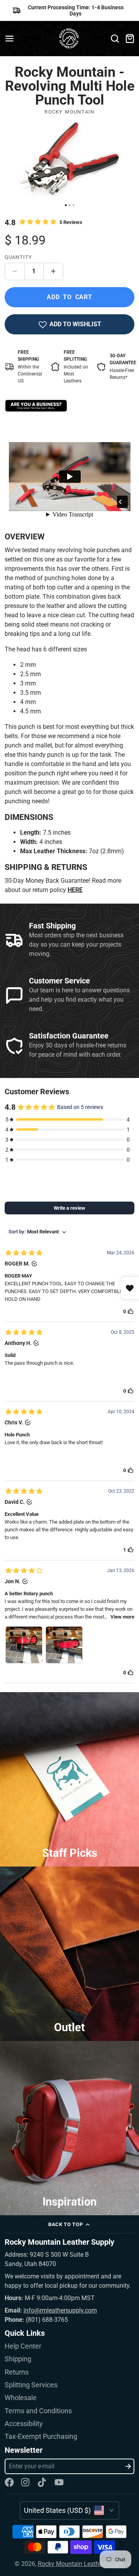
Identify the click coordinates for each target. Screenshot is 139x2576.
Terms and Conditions (38, 2411)
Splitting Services (31, 2385)
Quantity (19, 257)
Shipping (18, 2359)
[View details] (36, 406)
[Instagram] (26, 2482)
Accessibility (24, 2424)
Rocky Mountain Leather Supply (81, 2564)
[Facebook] (9, 2482)
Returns (17, 2372)
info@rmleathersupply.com (60, 2310)
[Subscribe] (128, 2466)
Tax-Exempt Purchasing (41, 2437)
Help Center (23, 2346)
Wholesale (21, 2398)
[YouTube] (59, 2482)
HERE (75, 890)
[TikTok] (42, 2482)
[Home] (70, 39)
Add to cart (69, 297)
